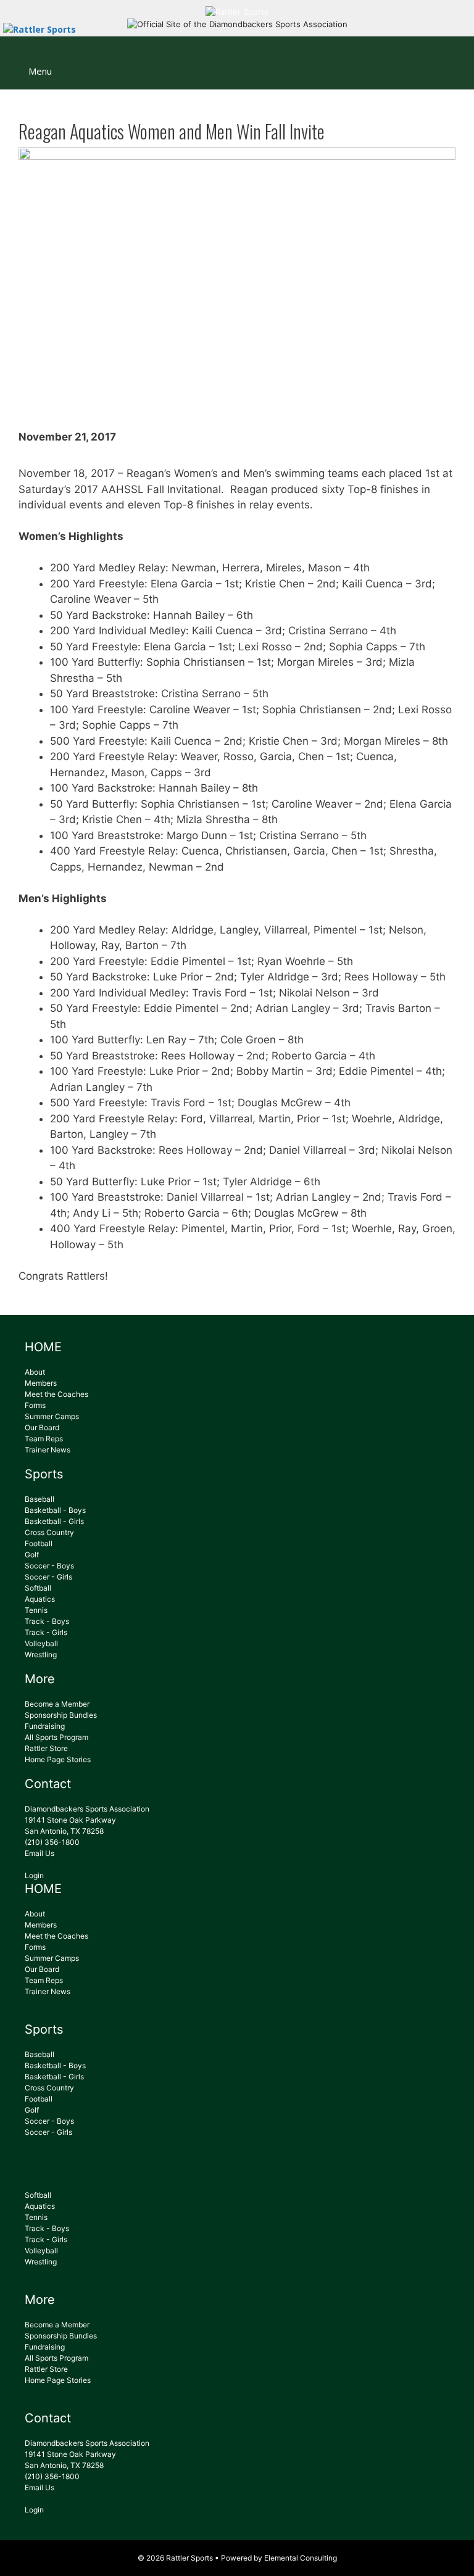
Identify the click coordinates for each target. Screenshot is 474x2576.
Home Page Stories (58, 1759)
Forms (35, 1405)
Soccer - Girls (48, 1577)
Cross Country (49, 1532)
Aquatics (40, 1599)
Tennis (36, 1610)
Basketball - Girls (54, 1521)
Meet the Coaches (56, 1394)
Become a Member (57, 1704)
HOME (43, 1347)
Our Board (42, 1427)
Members (41, 1383)
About (35, 1372)
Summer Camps (52, 1416)
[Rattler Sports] (237, 12)
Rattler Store (46, 1748)
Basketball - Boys (55, 1510)
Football (39, 1543)
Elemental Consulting (301, 2558)
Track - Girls (46, 1632)
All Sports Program (56, 1737)
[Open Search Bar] (456, 55)
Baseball (39, 1499)
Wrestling (41, 1655)
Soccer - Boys (49, 1566)
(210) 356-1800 (52, 1842)
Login (34, 1875)
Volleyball (41, 1643)
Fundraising (45, 1726)
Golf (32, 1555)
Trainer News (48, 1450)
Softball (38, 1588)
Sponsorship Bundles (61, 1715)
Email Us (39, 1853)
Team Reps (44, 1439)
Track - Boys (47, 1621)
